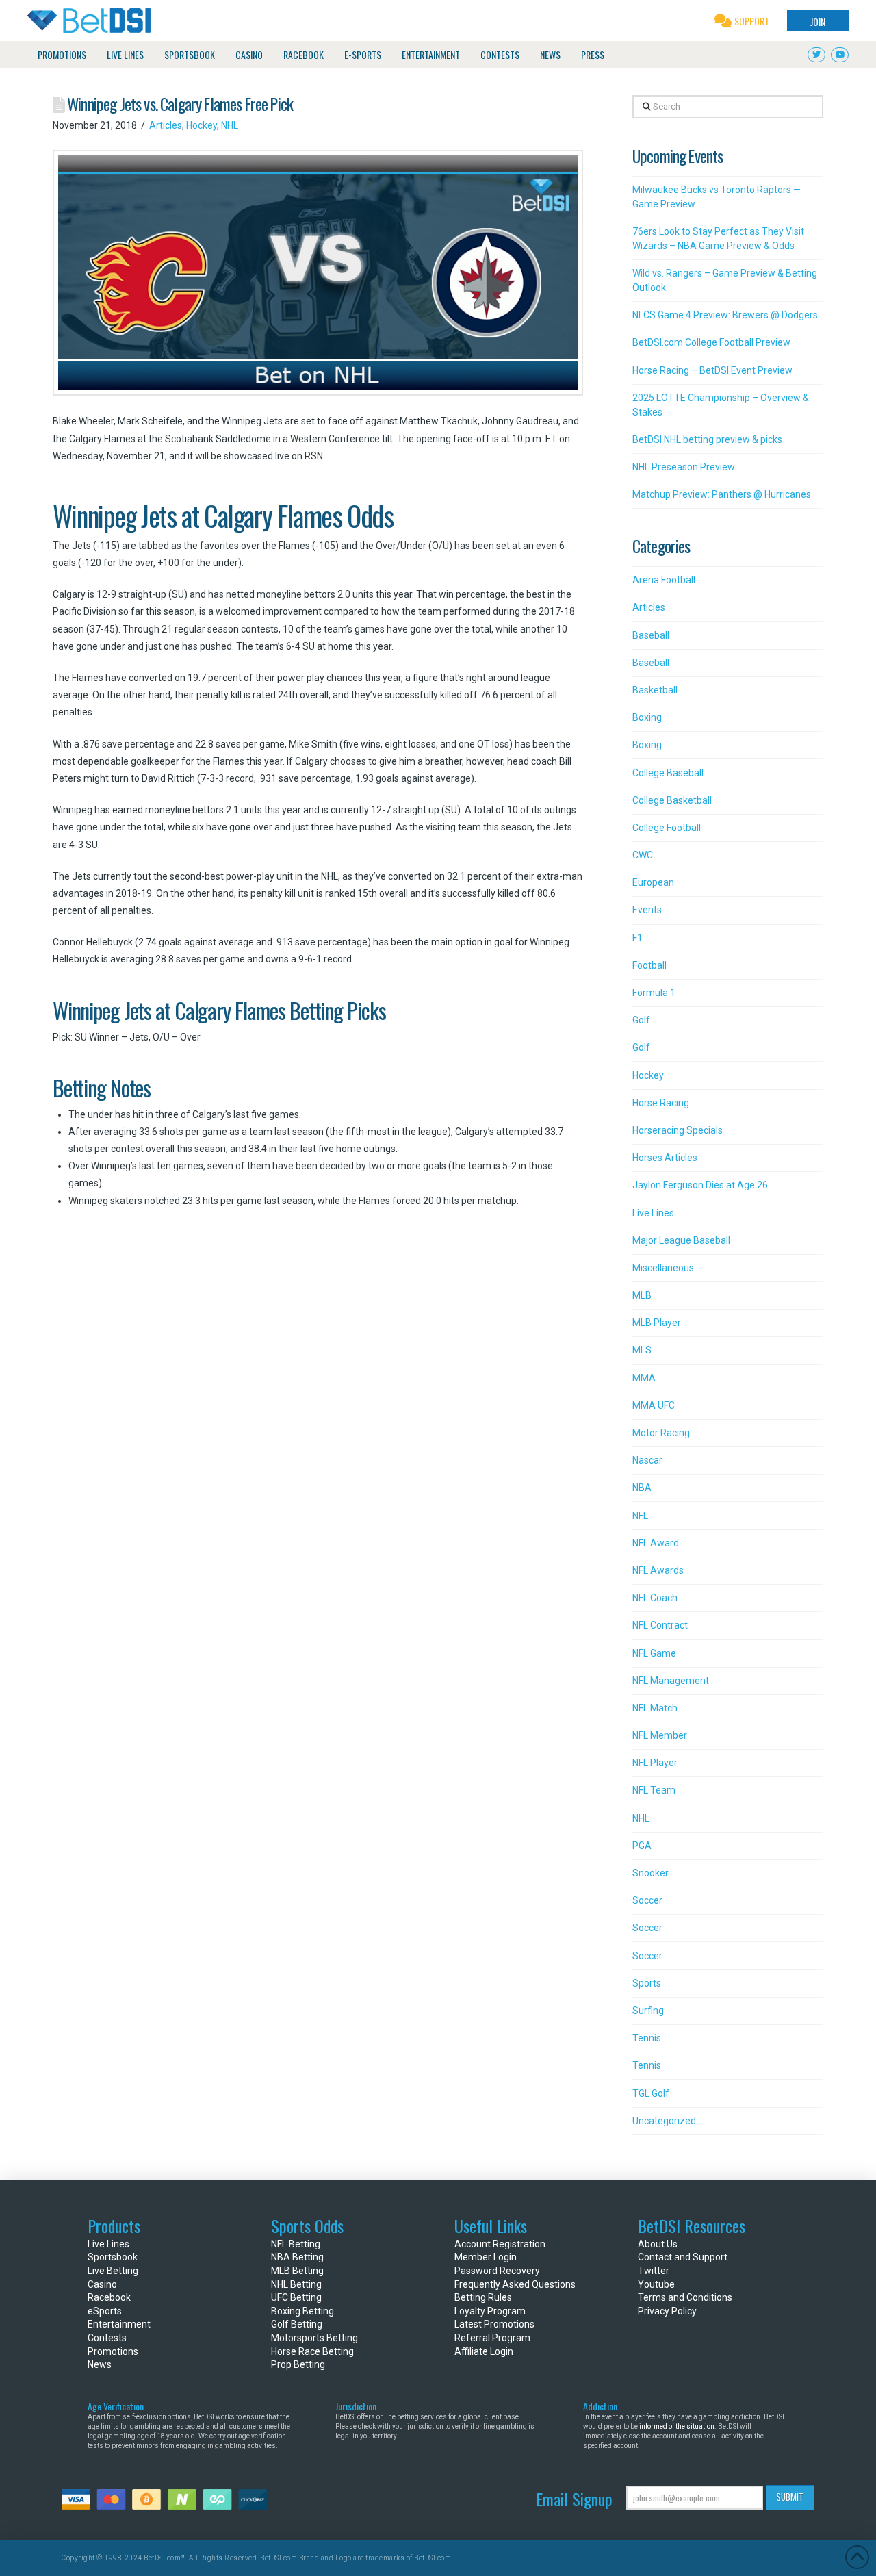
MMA (644, 1378)
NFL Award (656, 1543)
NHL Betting (296, 2284)
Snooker (650, 1873)
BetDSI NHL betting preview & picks (707, 439)
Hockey (202, 125)
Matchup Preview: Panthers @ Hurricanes (722, 494)
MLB (642, 1295)
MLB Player (657, 1323)
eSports (105, 2311)
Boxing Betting (302, 2311)
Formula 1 (654, 993)
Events (647, 910)
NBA (642, 1488)
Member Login (486, 2257)
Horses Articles (665, 1158)
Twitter (654, 2271)
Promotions (113, 2351)
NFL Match (655, 1708)
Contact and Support (683, 2257)
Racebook (109, 2297)
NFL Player (655, 1763)
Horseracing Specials (678, 1130)
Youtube (656, 2284)
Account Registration (500, 2244)
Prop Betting (298, 2364)
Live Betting (113, 2271)
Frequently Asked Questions (515, 2284)
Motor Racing (661, 1433)
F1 (637, 938)
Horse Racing (661, 1103)
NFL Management (671, 1681)
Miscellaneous (663, 1268)
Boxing (647, 717)
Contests (107, 2338)
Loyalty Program (490, 2311)
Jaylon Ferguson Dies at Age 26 (700, 1185)
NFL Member (660, 1735)
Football (649, 965)
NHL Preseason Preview (684, 467)
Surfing (648, 2011)
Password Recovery (497, 2271)
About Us (658, 2244)
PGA (642, 1846)
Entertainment (119, 2324)
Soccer (647, 1900)
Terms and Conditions (685, 2297)
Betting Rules (483, 2297)
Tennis (647, 2038)
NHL (230, 125)
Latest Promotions (494, 2324)
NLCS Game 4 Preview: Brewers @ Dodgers (725, 315)
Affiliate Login (484, 2351)
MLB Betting (297, 2271)
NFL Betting (296, 2244)
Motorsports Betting (314, 2338)
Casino (102, 2284)
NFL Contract (660, 1625)
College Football (667, 828)
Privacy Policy (667, 2311)
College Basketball (672, 800)
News (100, 2364)
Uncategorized (664, 2121)
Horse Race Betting (312, 2351)
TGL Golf (651, 2093)
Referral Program (492, 2338)
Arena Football (664, 580)
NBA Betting (297, 2257)
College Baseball (668, 773)
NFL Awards (658, 1570)
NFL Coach (655, 1598)
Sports (647, 1983)
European (653, 882)
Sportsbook (113, 2257)
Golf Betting (297, 2324)
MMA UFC (654, 1405)
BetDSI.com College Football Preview (711, 342)
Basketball (655, 690)
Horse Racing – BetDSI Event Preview (712, 370)
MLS (642, 1350)
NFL (640, 1516)
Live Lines (653, 1213)
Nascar (647, 1460)
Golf (641, 1020)
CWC (643, 855)
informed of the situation (677, 2426)
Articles (166, 125)
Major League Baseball (681, 1240)
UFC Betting (296, 2297)
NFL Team (654, 1790)
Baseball (651, 635)
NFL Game (654, 1653)
